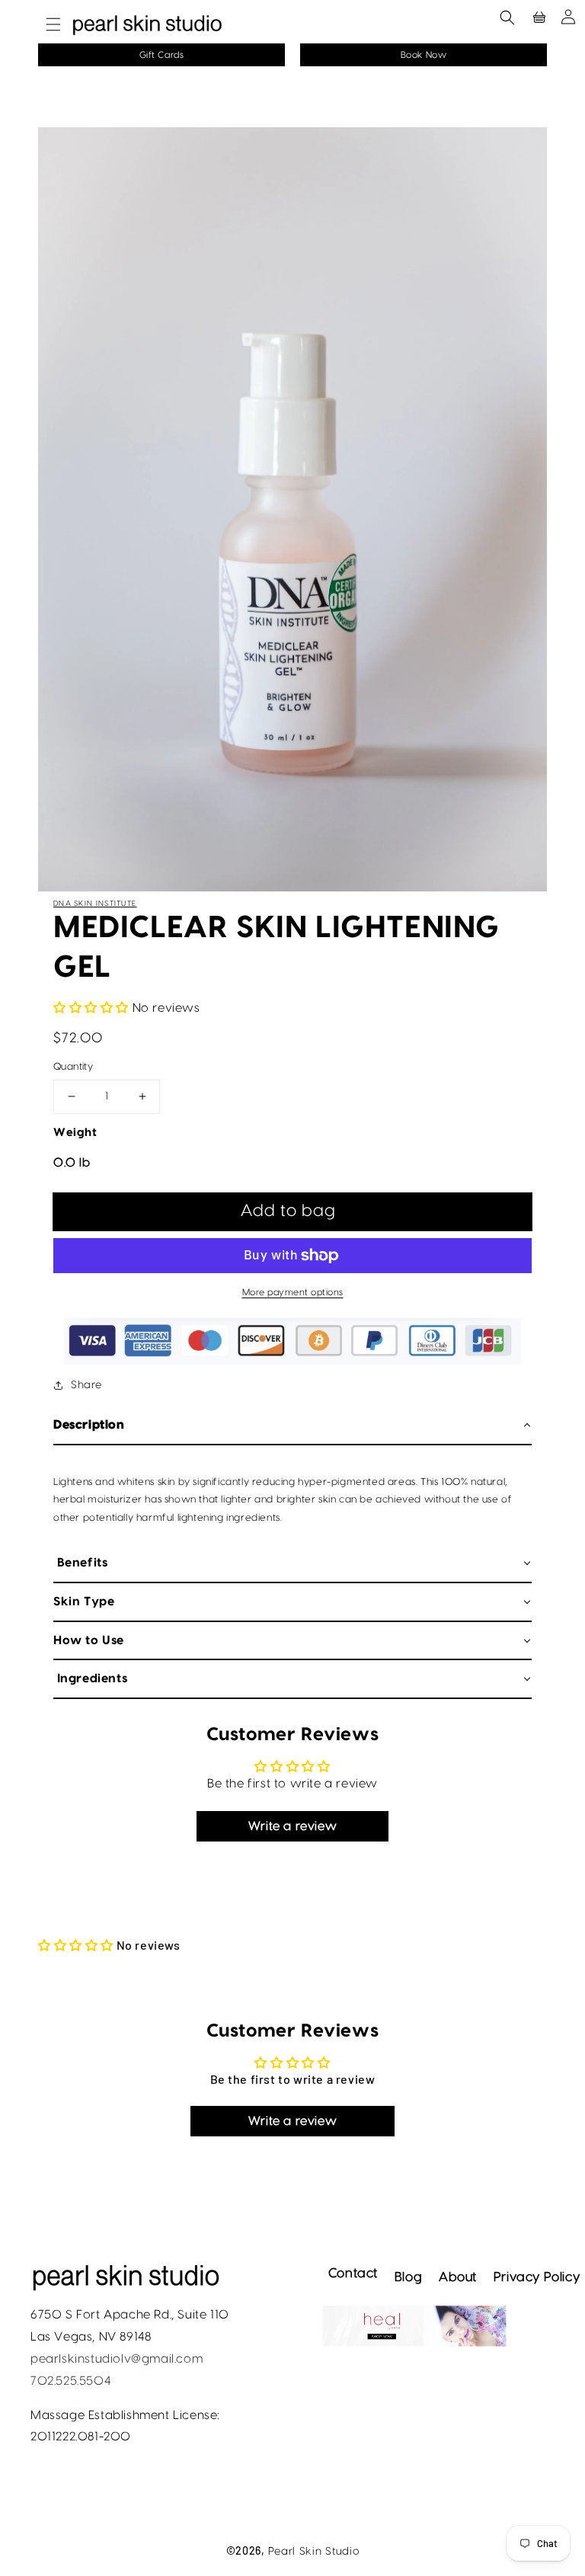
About (458, 2277)
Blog (408, 2277)
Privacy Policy (537, 2277)
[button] (46, 24)
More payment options (293, 1292)
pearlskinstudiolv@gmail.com (117, 2359)
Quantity (73, 1067)
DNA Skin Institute (95, 904)
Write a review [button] (292, 1826)
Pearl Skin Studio (314, 2552)
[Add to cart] (292, 1211)
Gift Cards (162, 55)
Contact (353, 2273)
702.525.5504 (70, 2381)
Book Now (424, 55)
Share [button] (86, 1385)
